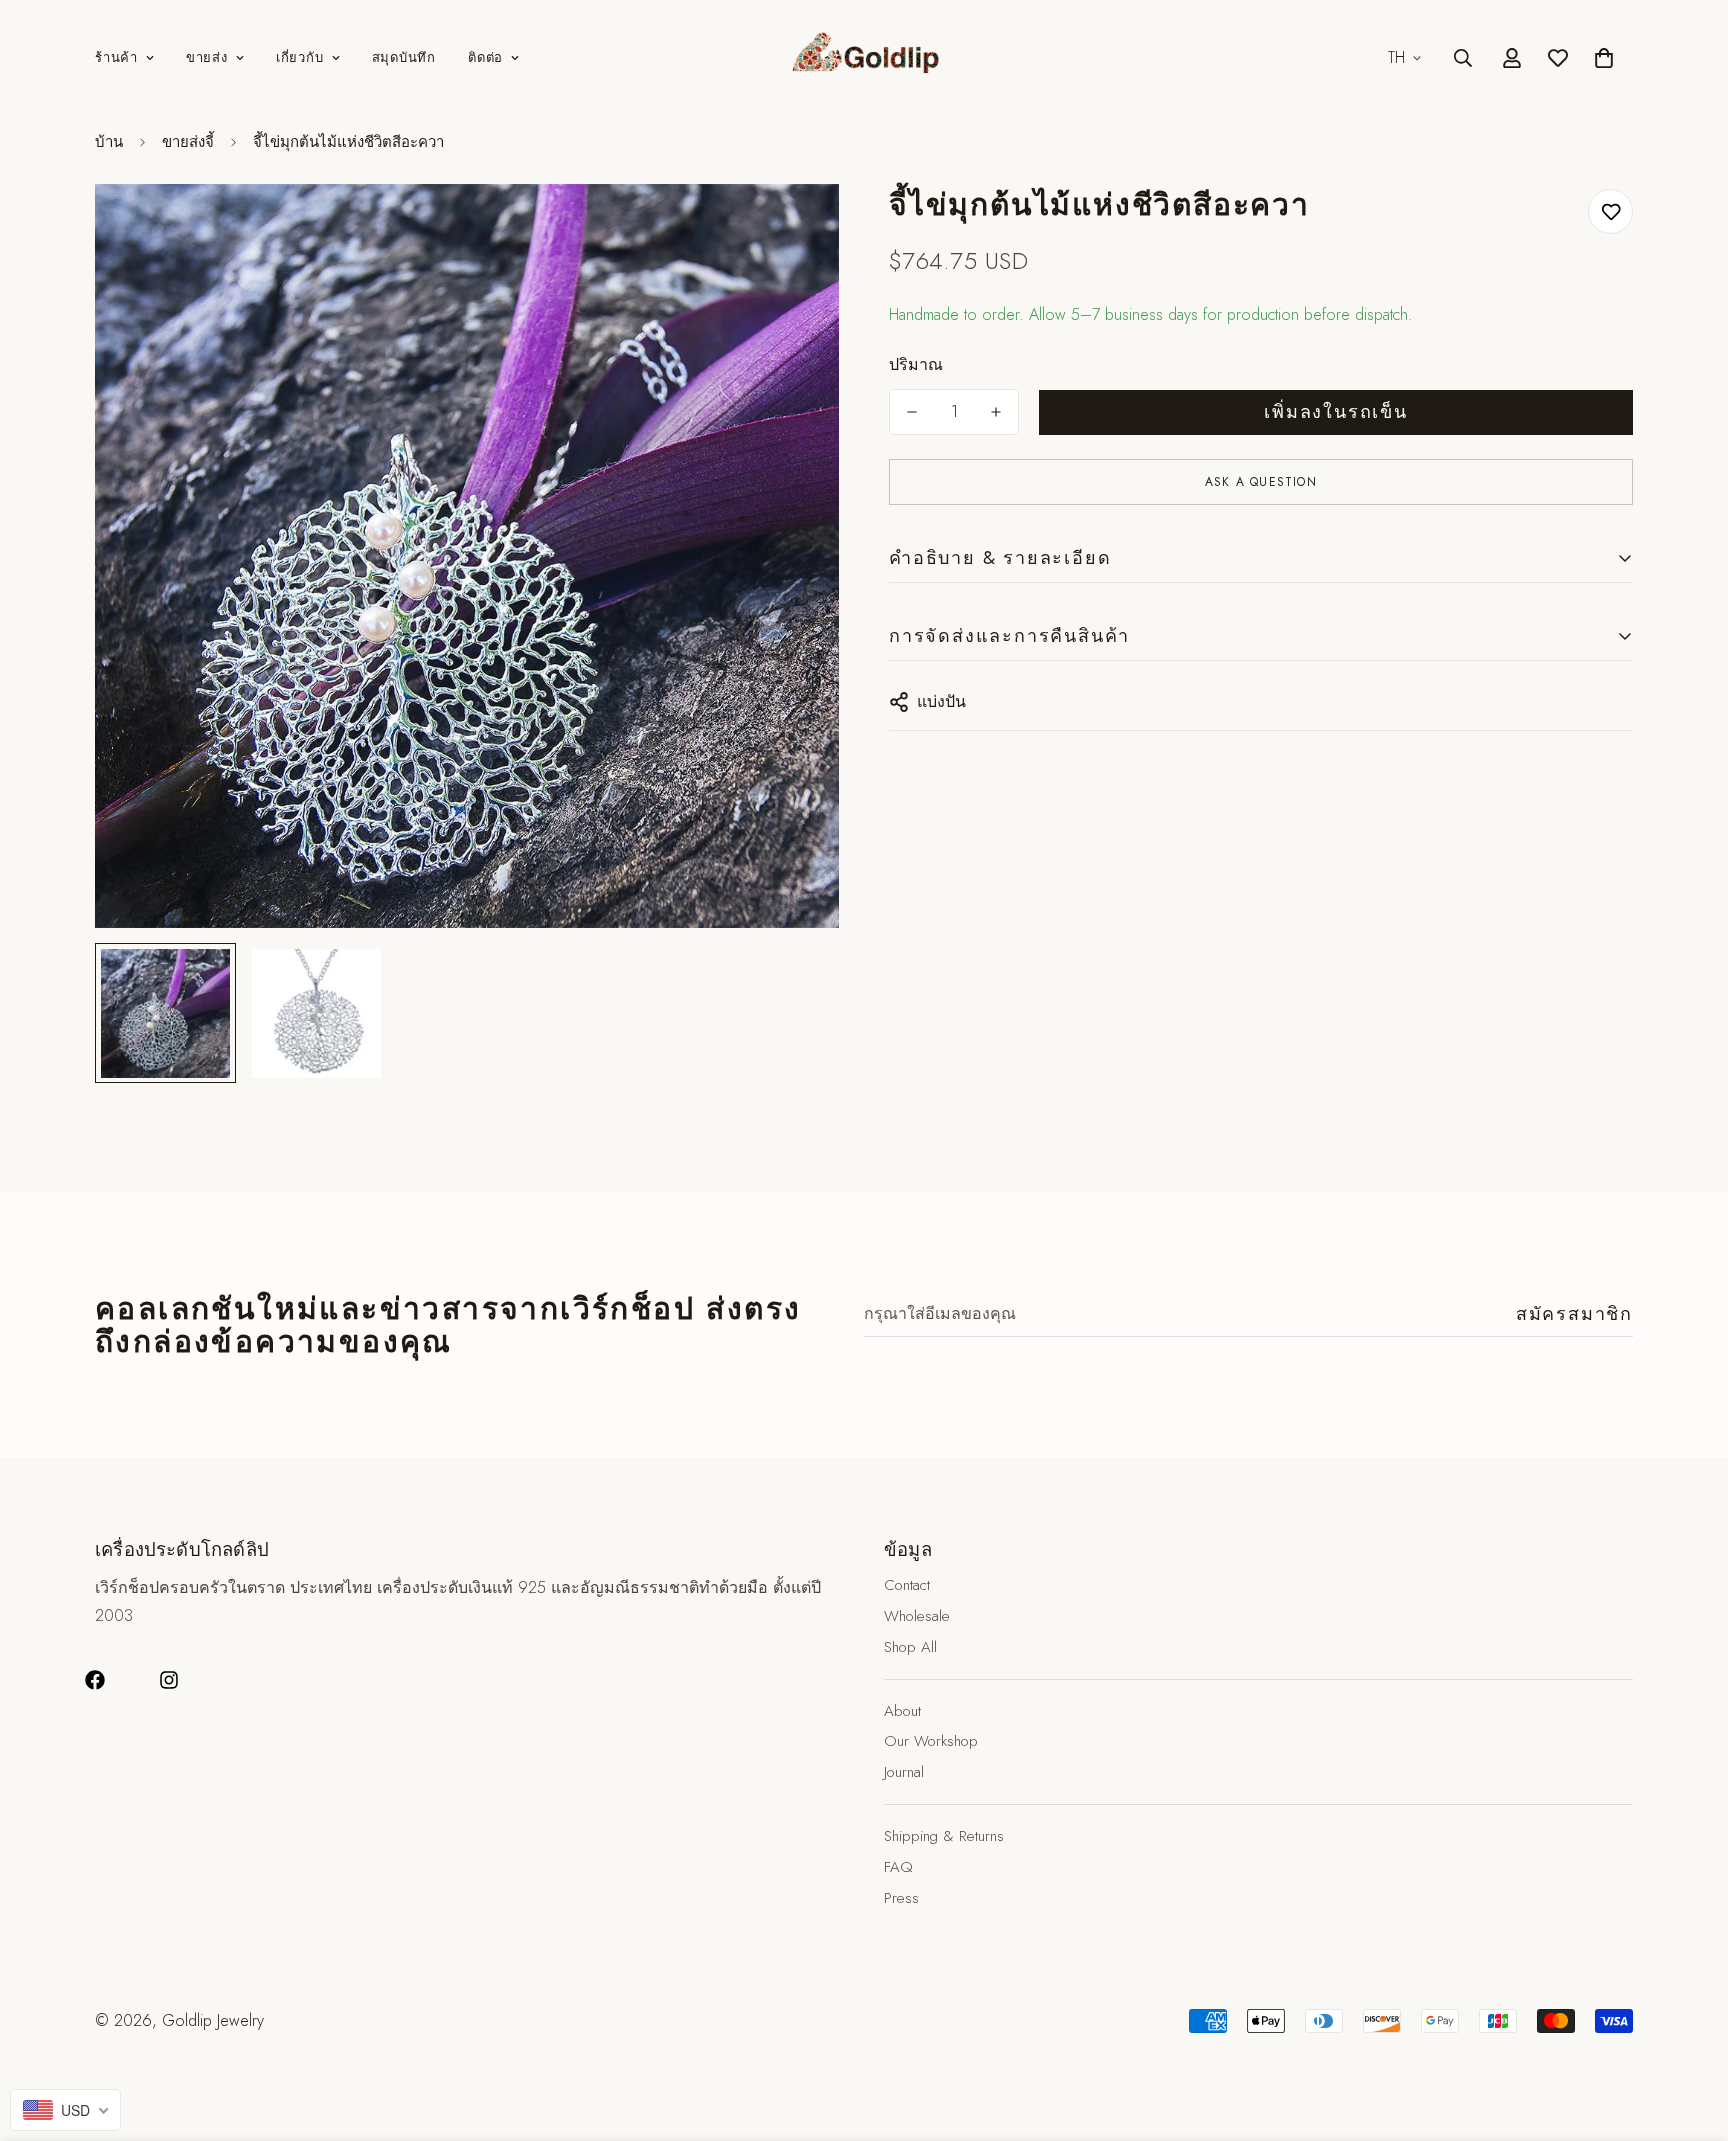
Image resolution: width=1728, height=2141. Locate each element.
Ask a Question (1261, 482)
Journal (904, 1772)
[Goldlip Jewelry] (864, 58)
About (902, 1711)
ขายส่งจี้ (188, 142)
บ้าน (109, 142)
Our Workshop (931, 1741)
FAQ (898, 1867)
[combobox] (65, 2110)
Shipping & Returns (944, 1836)
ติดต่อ (485, 57)
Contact (907, 1585)
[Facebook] (95, 1680)
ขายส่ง (207, 57)
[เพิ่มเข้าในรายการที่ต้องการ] (1610, 211)
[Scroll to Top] (1689, 2032)
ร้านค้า (116, 57)
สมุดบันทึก (404, 57)
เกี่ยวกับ (300, 57)
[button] (1604, 58)
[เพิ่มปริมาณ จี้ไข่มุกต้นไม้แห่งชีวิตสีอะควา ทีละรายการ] (996, 412)
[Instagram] (169, 1680)
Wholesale (917, 1616)
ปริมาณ (916, 364)
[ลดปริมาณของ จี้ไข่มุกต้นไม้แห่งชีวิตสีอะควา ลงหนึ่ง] (912, 412)
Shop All (910, 1647)
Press (901, 1898)
